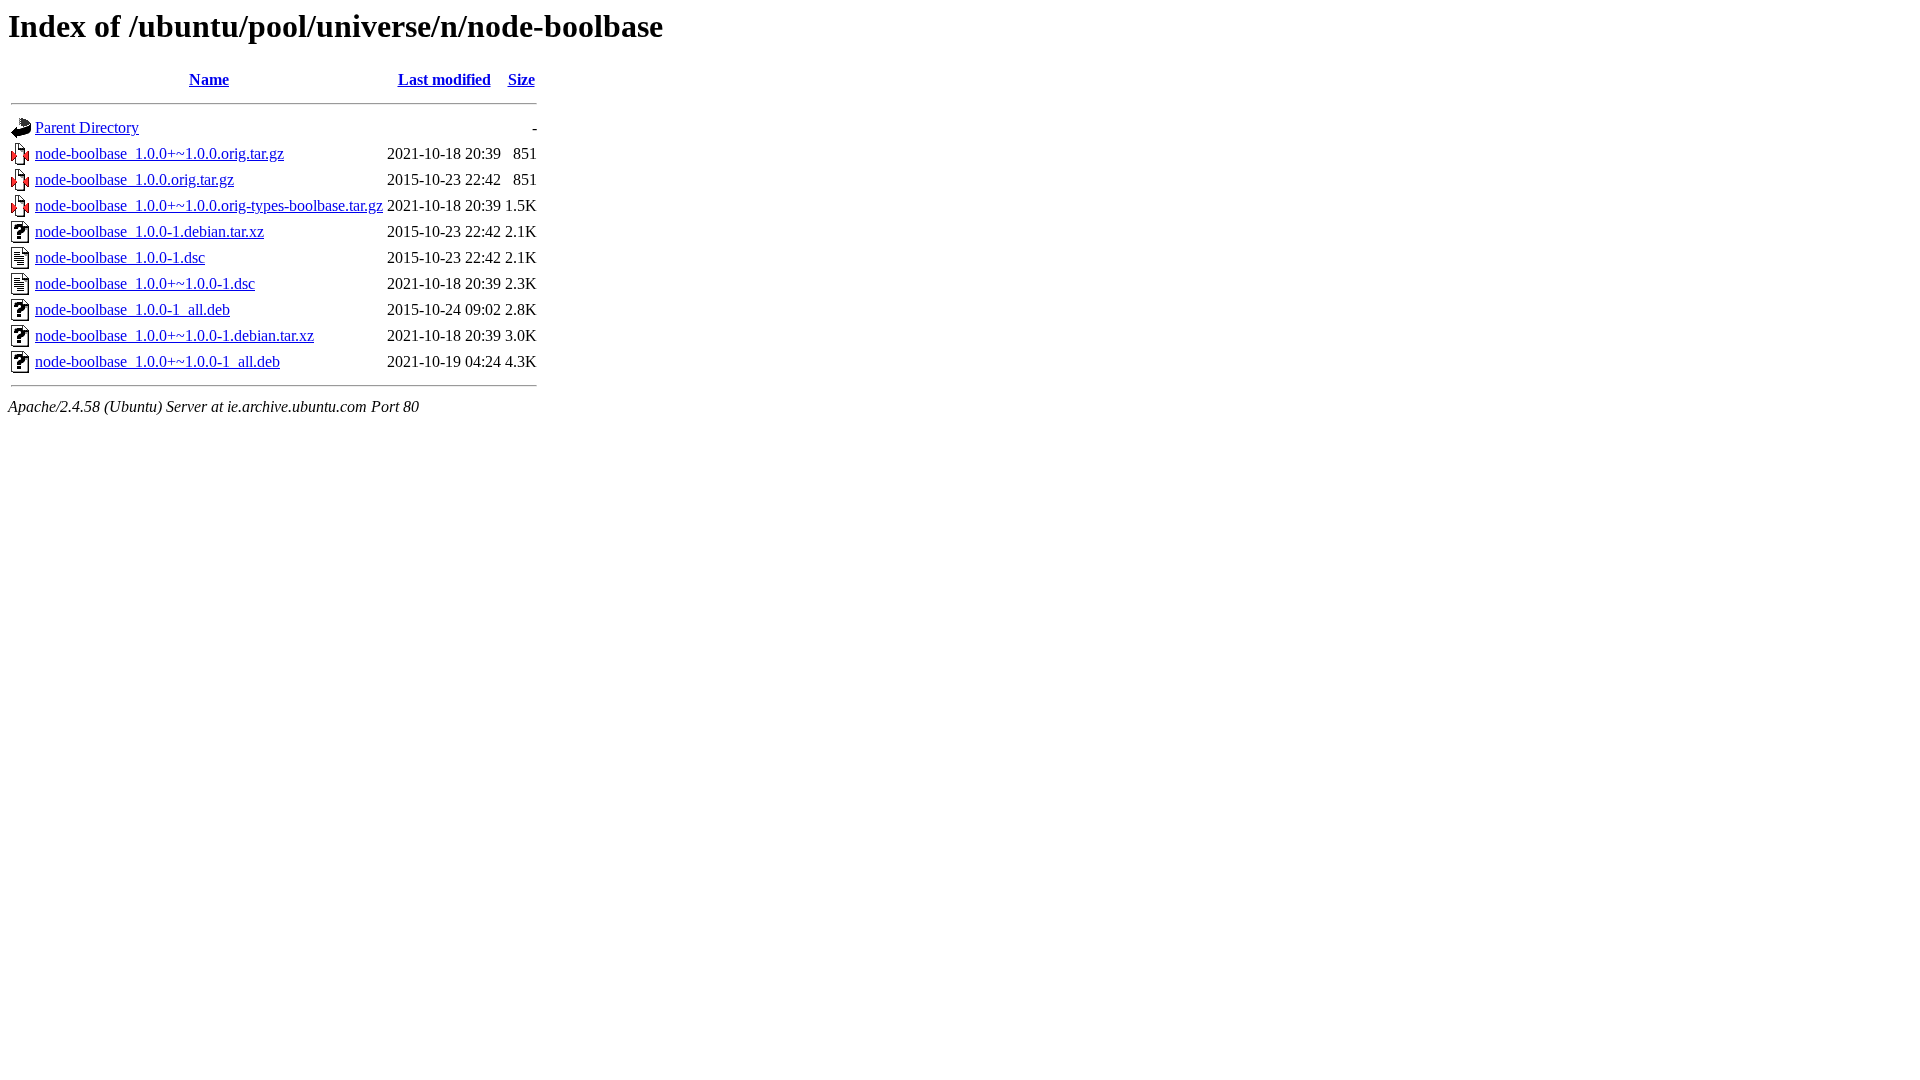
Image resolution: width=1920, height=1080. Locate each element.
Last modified (444, 79)
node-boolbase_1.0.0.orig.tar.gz (134, 179)
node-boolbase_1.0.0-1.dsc (120, 257)
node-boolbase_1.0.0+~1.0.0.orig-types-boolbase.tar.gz (209, 205)
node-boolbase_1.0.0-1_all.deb (132, 309)
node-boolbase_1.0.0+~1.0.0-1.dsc (145, 283)
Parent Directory (87, 127)
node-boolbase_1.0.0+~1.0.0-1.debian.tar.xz (174, 335)
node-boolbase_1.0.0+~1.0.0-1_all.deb (157, 361)
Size (521, 79)
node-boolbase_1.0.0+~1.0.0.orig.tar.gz (159, 153)
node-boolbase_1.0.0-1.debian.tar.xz (149, 231)
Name (209, 79)
